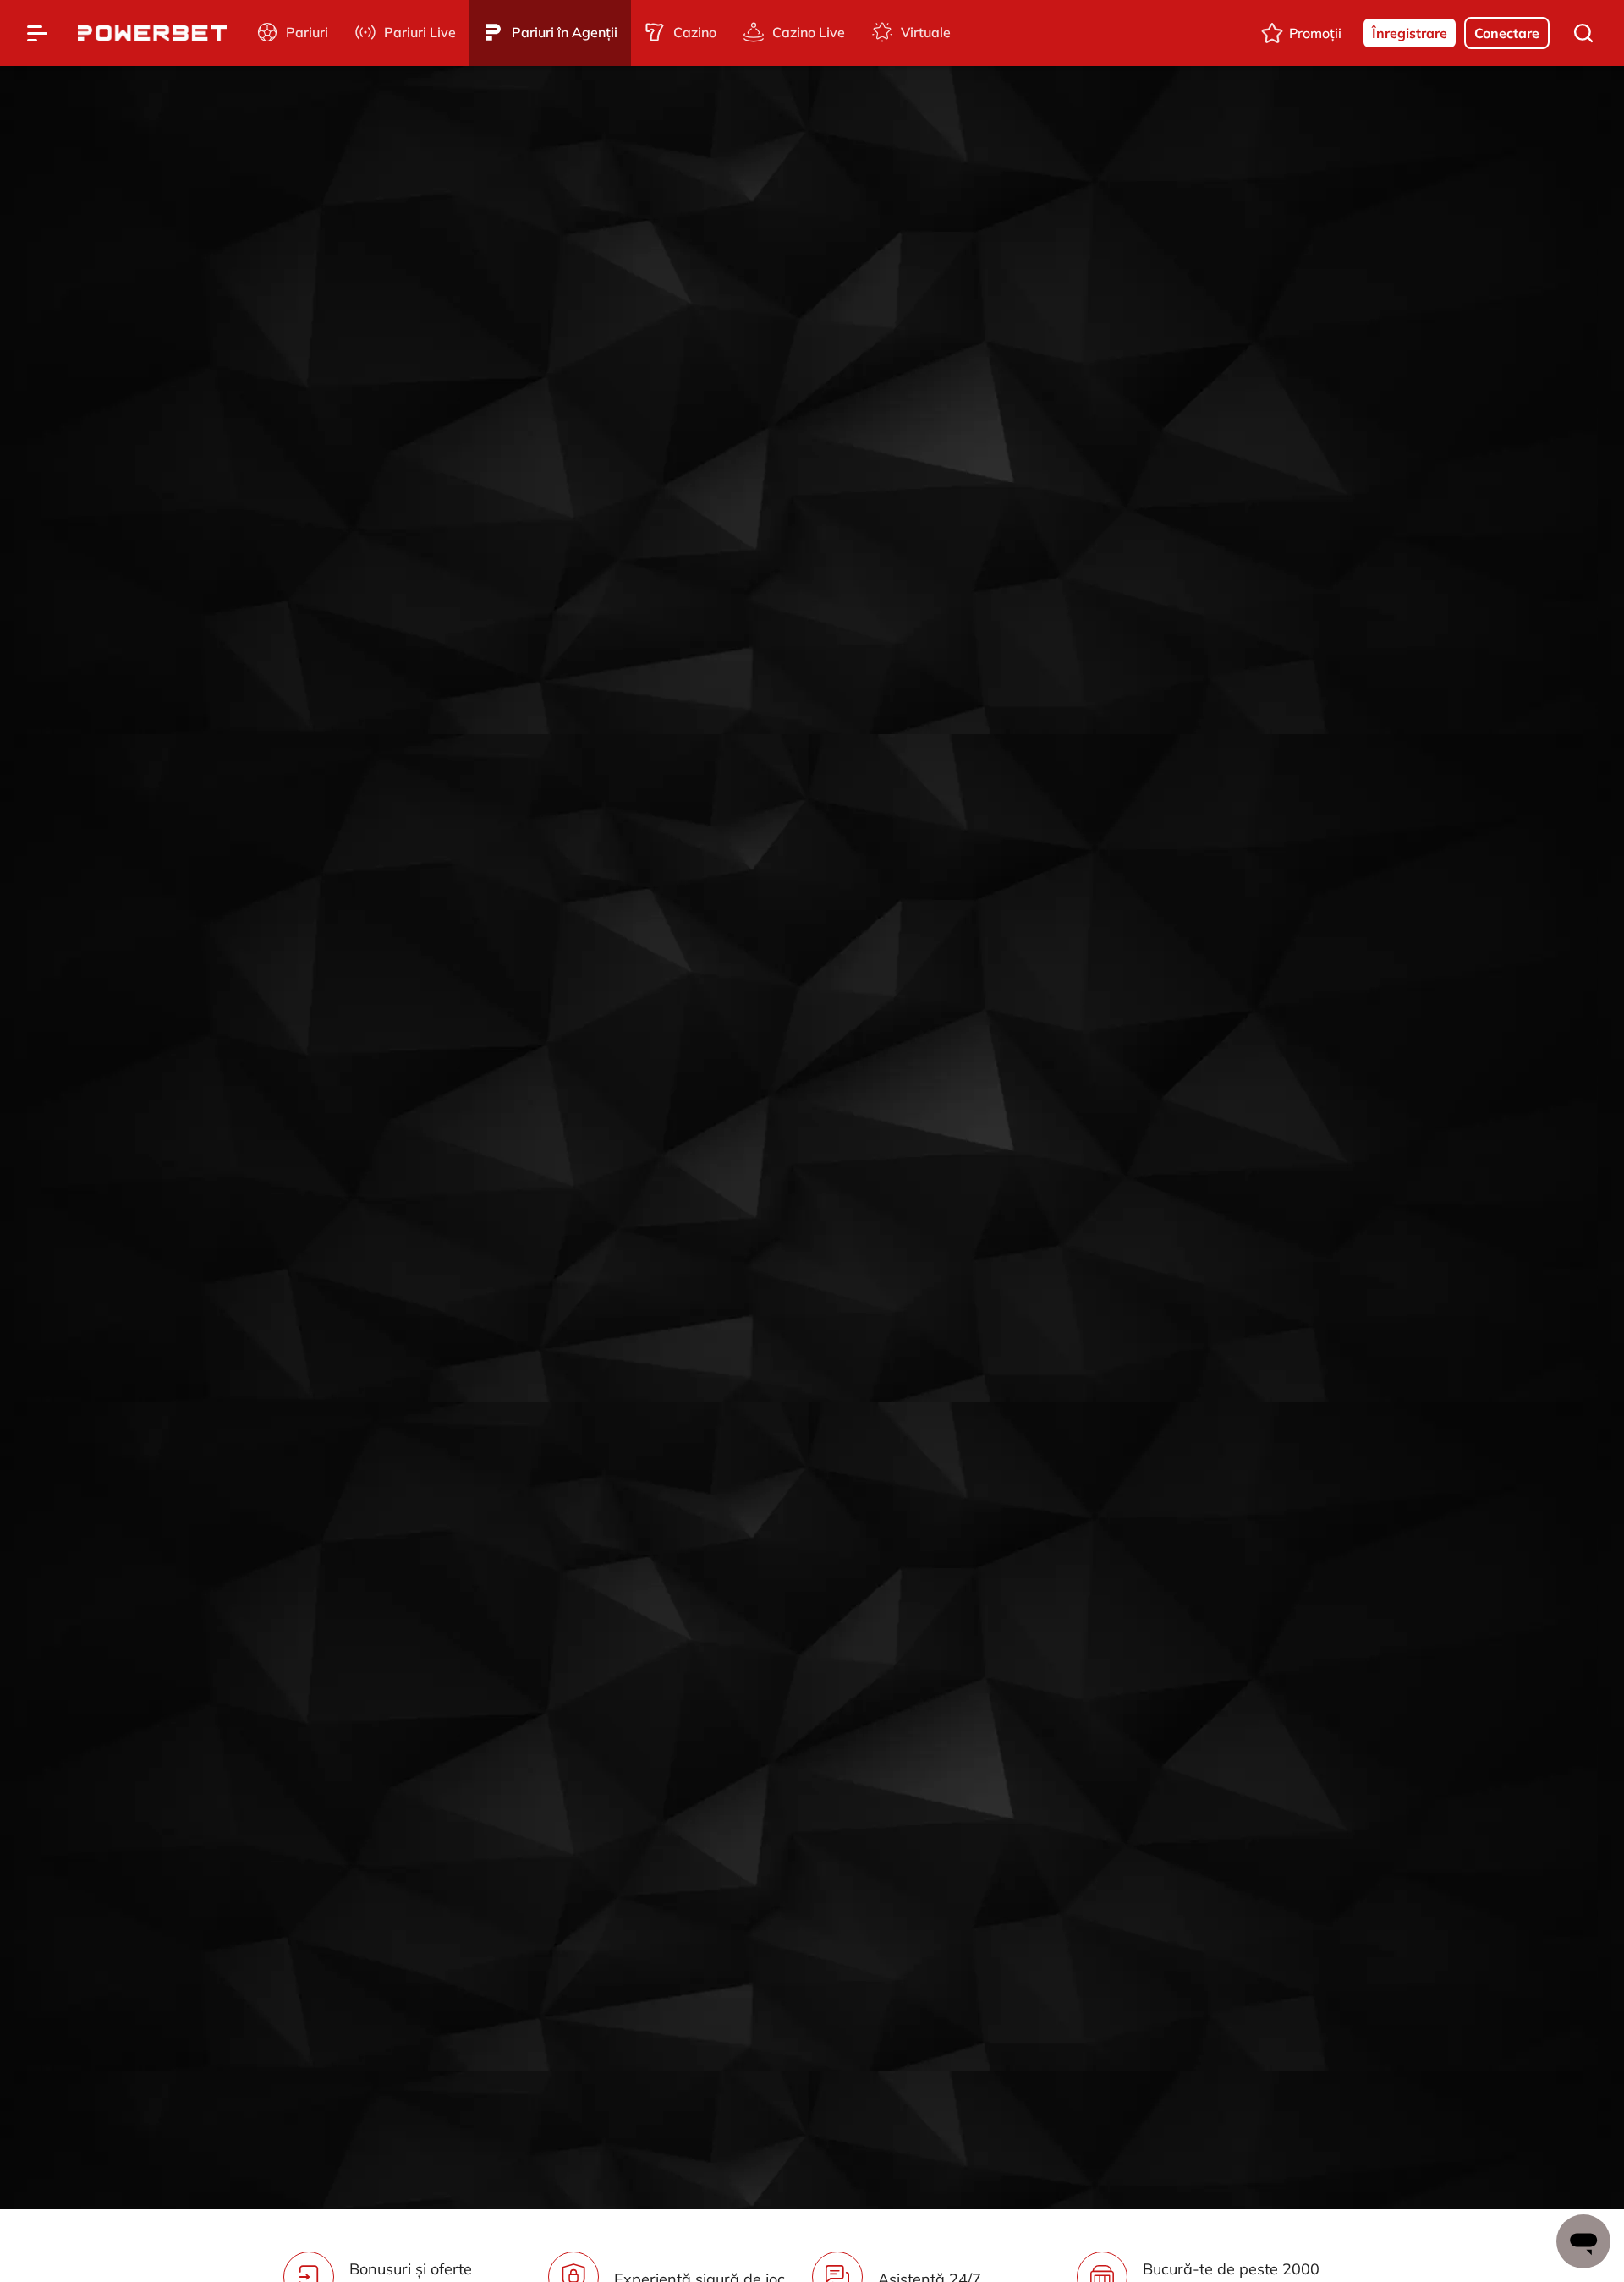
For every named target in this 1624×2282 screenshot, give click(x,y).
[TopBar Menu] (37, 33)
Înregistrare (1410, 33)
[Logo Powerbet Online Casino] (152, 33)
